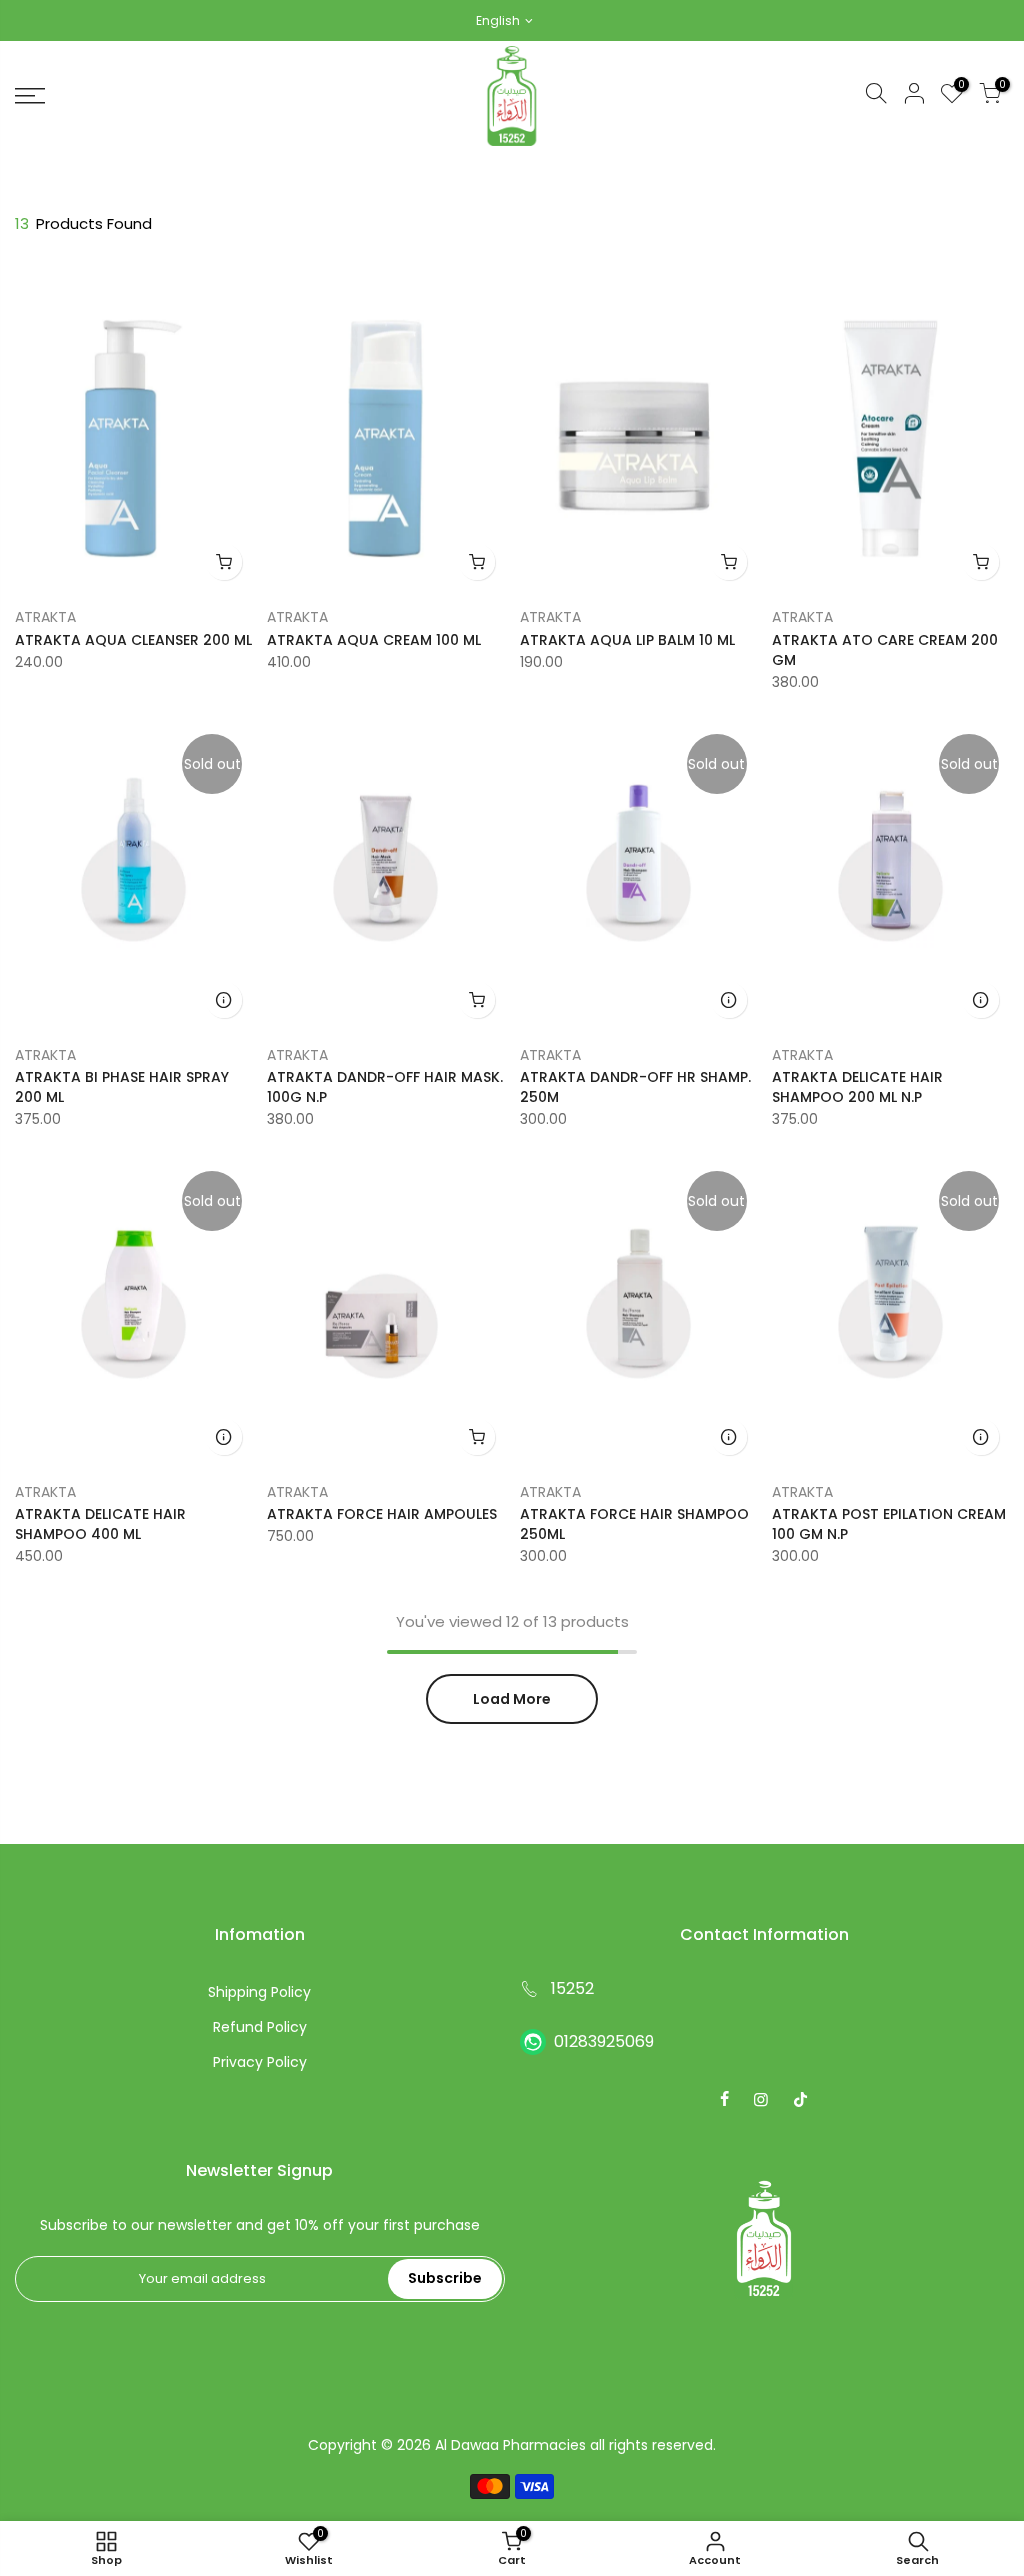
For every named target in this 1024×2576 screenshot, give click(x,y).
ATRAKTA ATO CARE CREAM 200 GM (885, 650)
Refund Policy (260, 2027)
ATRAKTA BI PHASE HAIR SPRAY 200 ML (122, 1087)
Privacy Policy (260, 2062)
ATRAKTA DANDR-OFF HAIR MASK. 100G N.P (385, 1087)
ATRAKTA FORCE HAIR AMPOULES (382, 1514)
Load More (512, 1699)
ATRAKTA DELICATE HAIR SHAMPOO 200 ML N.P (857, 1087)
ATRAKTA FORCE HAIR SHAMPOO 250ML (634, 1524)
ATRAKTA (45, 617)
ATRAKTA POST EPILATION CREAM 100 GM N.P (889, 1524)
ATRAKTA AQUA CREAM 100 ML (374, 640)
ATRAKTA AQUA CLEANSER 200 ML (133, 640)
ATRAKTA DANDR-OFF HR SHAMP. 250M (635, 1087)
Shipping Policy (259, 1992)
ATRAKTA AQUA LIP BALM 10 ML (627, 640)
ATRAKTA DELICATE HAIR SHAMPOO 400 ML (100, 1524)
